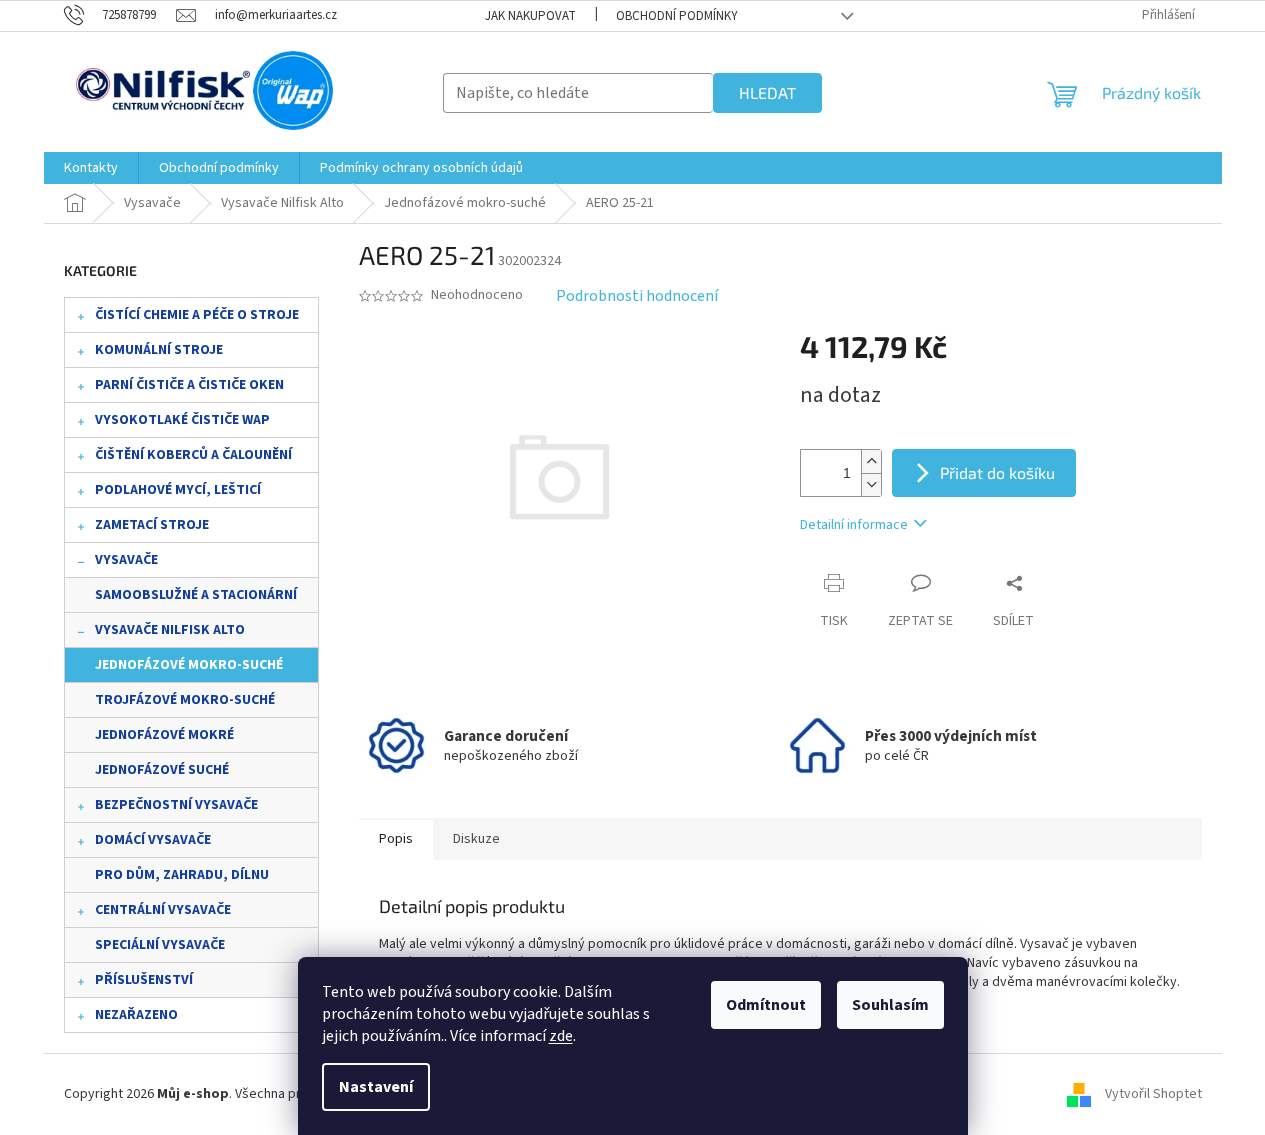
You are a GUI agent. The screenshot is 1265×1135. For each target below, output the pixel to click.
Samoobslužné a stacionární (196, 595)
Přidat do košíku (997, 472)
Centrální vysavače (163, 910)
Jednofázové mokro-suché (189, 665)
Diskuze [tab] (476, 839)
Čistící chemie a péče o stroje (197, 315)
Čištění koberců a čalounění (193, 455)
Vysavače (126, 560)
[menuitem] (91, 168)
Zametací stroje (152, 525)
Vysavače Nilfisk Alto (170, 630)
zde (561, 1036)
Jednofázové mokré (164, 735)
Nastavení (376, 1087)
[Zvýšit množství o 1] (871, 461)
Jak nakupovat (530, 16)
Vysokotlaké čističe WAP (182, 420)
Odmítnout (766, 1005)
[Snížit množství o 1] (871, 484)
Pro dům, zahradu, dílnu (182, 875)
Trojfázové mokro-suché (185, 700)
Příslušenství (144, 980)
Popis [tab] (396, 839)
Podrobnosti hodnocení (637, 296)
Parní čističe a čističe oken (189, 385)
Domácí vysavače (153, 840)
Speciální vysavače (160, 945)
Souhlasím (890, 1005)
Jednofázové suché (162, 770)
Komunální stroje (159, 350)
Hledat (767, 92)
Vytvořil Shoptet (1153, 1094)
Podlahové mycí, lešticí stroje (178, 494)
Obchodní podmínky (677, 16)
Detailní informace (854, 525)
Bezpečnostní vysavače (176, 805)
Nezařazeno (136, 1015)
